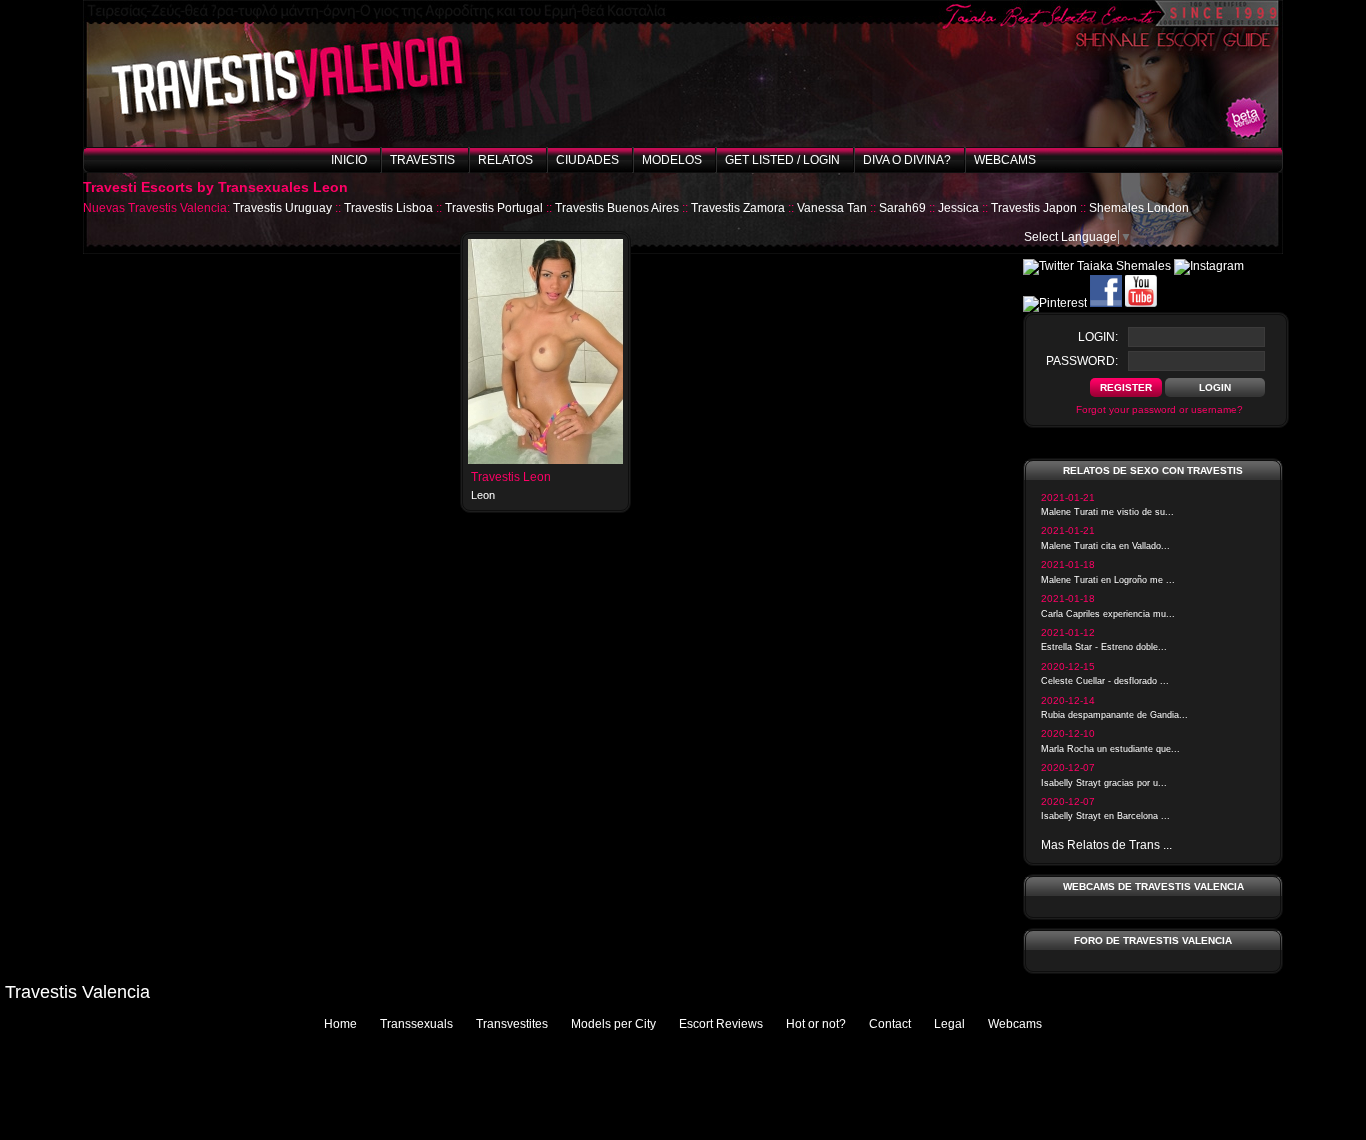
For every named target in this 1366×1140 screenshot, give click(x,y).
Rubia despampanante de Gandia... (1114, 715)
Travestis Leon (511, 477)
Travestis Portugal (494, 208)
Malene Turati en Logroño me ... (1108, 580)
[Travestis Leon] (545, 460)
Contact (890, 1024)
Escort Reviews (721, 1024)
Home (340, 1024)
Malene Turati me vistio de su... (1107, 512)
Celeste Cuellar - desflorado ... (1105, 681)
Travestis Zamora (738, 208)
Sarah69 (902, 208)
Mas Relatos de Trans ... (1106, 845)
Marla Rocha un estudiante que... (1110, 749)
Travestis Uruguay (282, 208)
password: (1082, 361)
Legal (949, 1024)
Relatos (505, 160)
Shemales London (1139, 208)
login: (1098, 337)
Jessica (958, 208)
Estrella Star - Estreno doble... (1104, 647)
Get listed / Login (782, 160)
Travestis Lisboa (388, 208)
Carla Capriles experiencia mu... (1108, 614)
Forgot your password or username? (1159, 409)
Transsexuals (416, 1024)
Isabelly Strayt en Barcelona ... (1105, 816)
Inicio (349, 160)
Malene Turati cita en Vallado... (1105, 546)
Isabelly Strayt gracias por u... (1104, 783)
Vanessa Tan (832, 208)
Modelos (672, 160)
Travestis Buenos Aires (617, 208)
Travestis (422, 160)
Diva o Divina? (907, 160)
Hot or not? (816, 1024)
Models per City (613, 1024)
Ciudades (587, 160)
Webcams (1005, 160)
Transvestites (512, 1024)
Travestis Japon (1034, 208)
